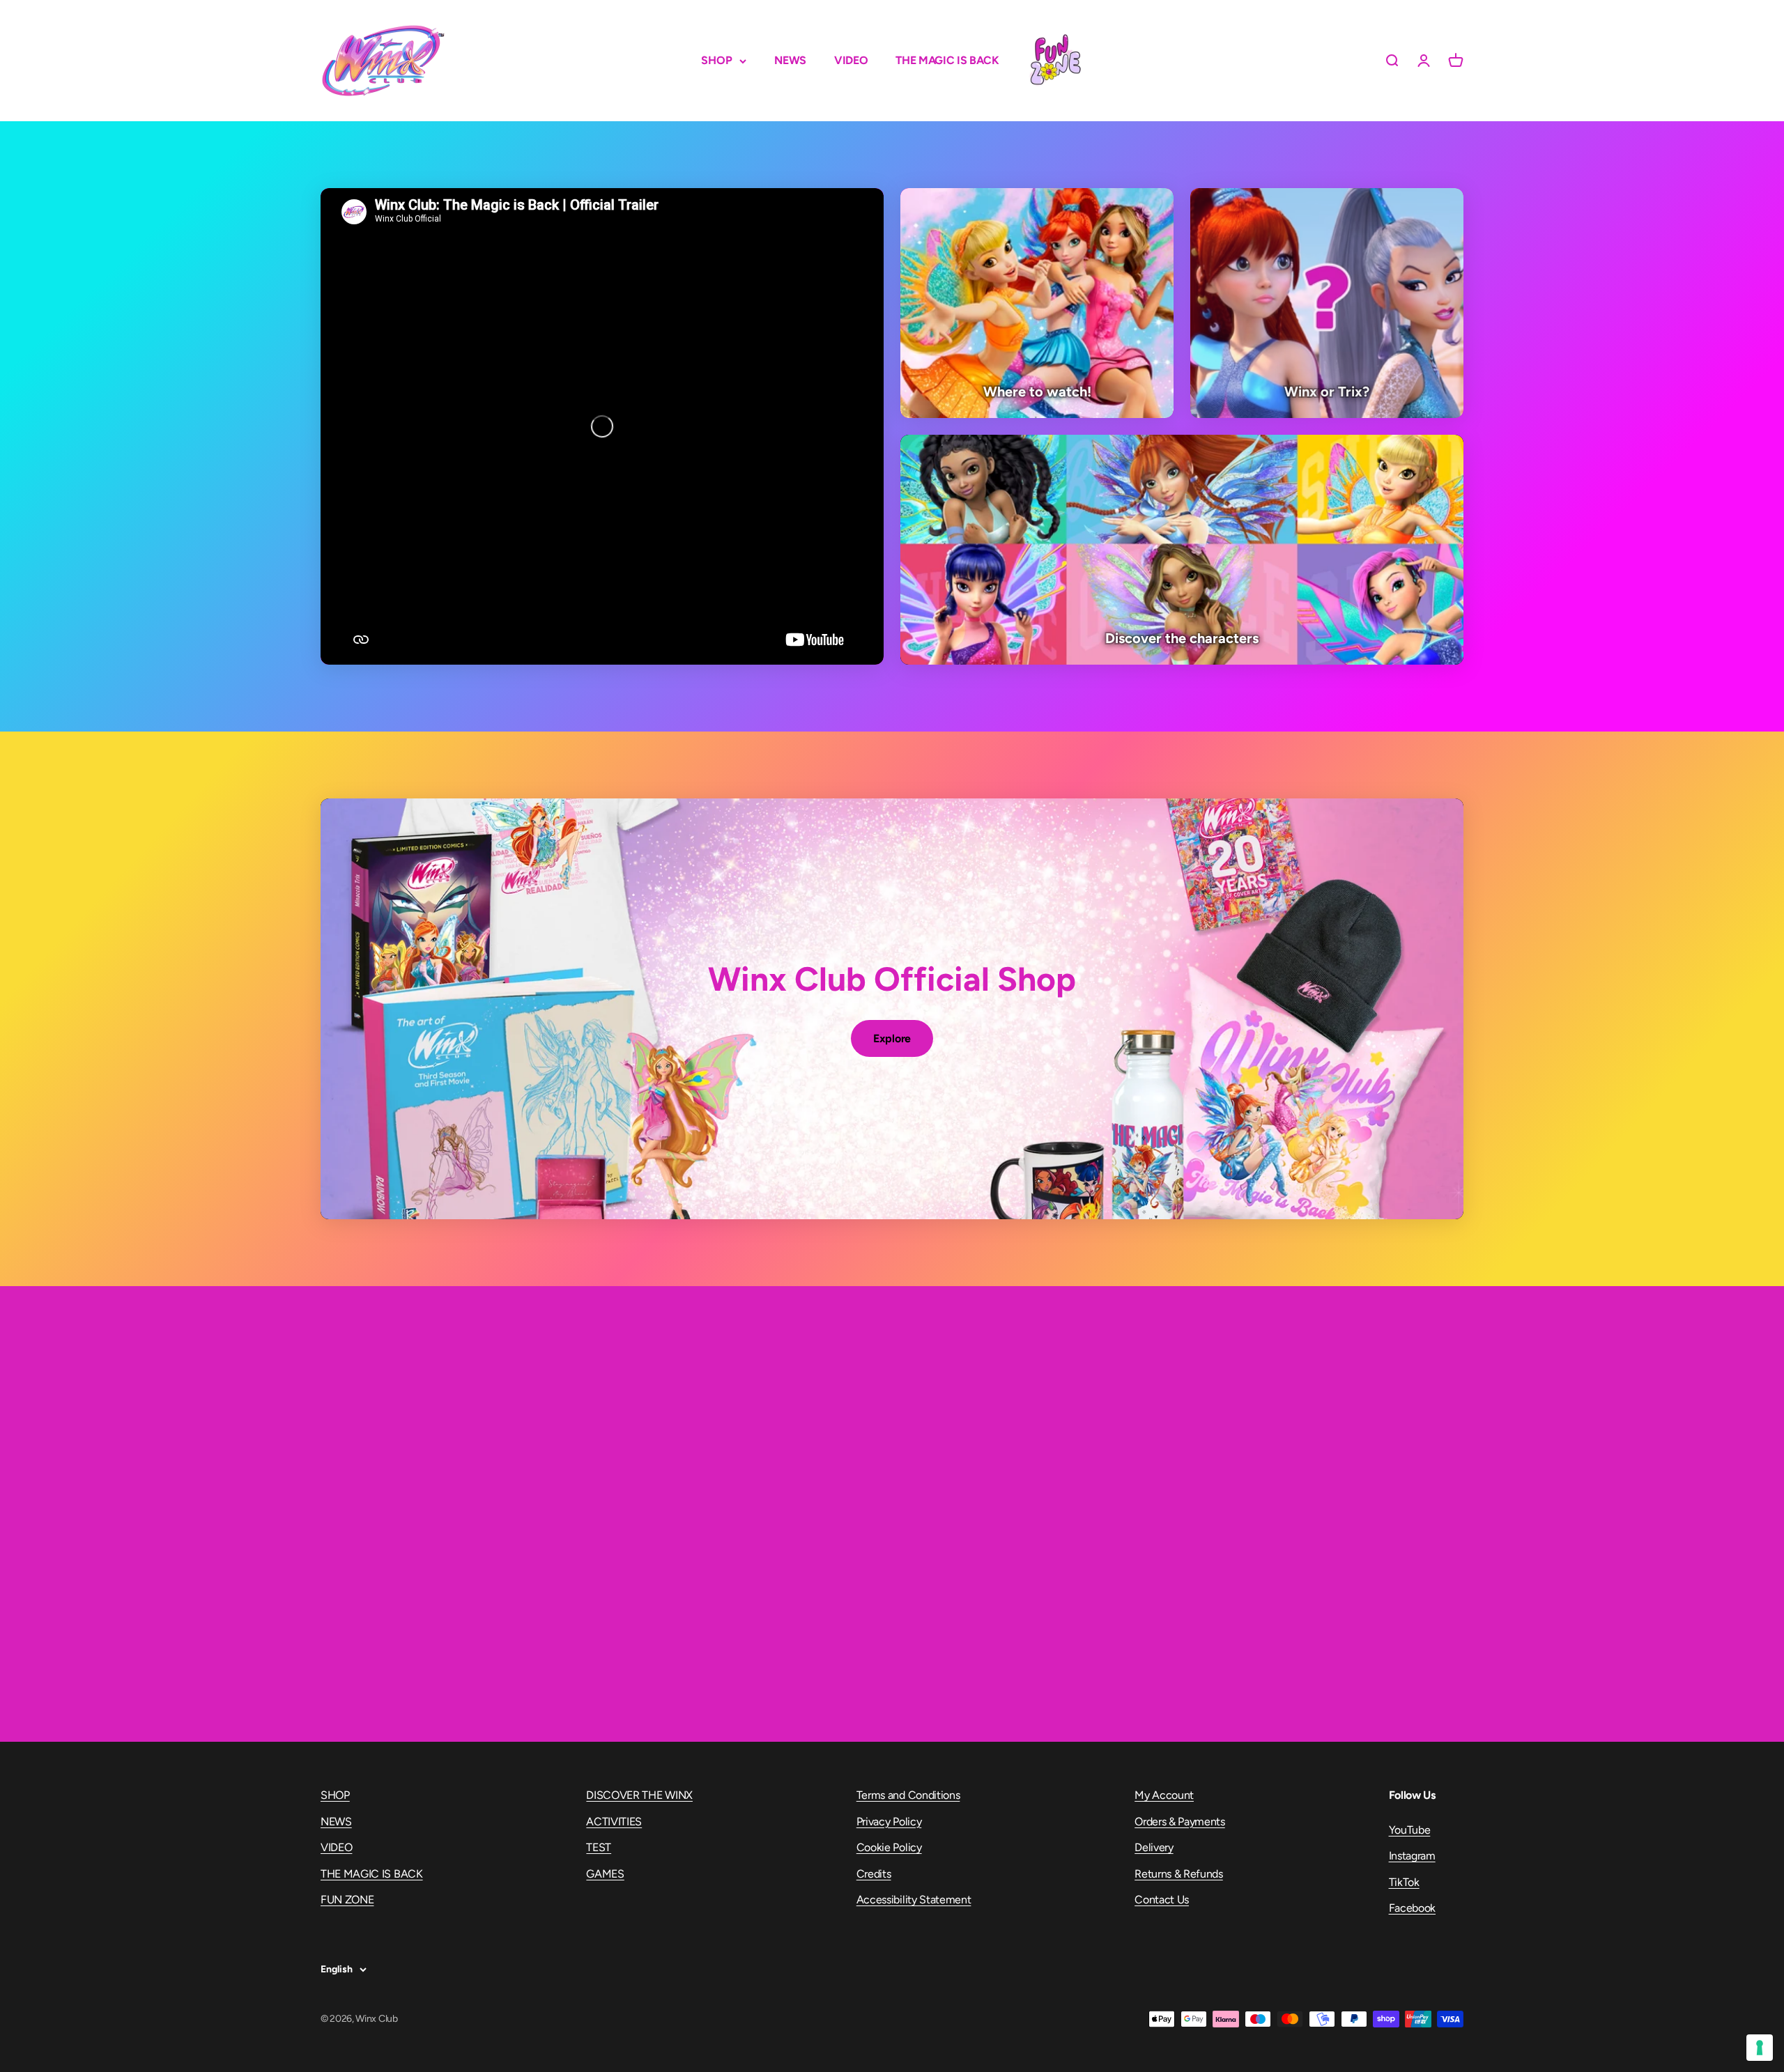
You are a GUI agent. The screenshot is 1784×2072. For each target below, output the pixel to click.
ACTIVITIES (614, 1822)
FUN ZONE (1055, 61)
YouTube (1410, 1830)
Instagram (1412, 1856)
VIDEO (851, 60)
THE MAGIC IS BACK (947, 60)
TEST (599, 1847)
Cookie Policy (889, 1847)
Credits (874, 1874)
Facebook (1412, 1908)
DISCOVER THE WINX (639, 1795)
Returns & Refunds (1179, 1874)
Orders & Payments (1180, 1822)
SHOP (717, 60)
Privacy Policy (889, 1822)
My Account (1164, 1795)
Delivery (1154, 1847)
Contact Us (1162, 1900)
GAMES (605, 1874)
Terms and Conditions (908, 1795)
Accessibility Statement (914, 1900)
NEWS (790, 60)
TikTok (1404, 1882)
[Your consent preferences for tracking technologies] (1760, 2048)
